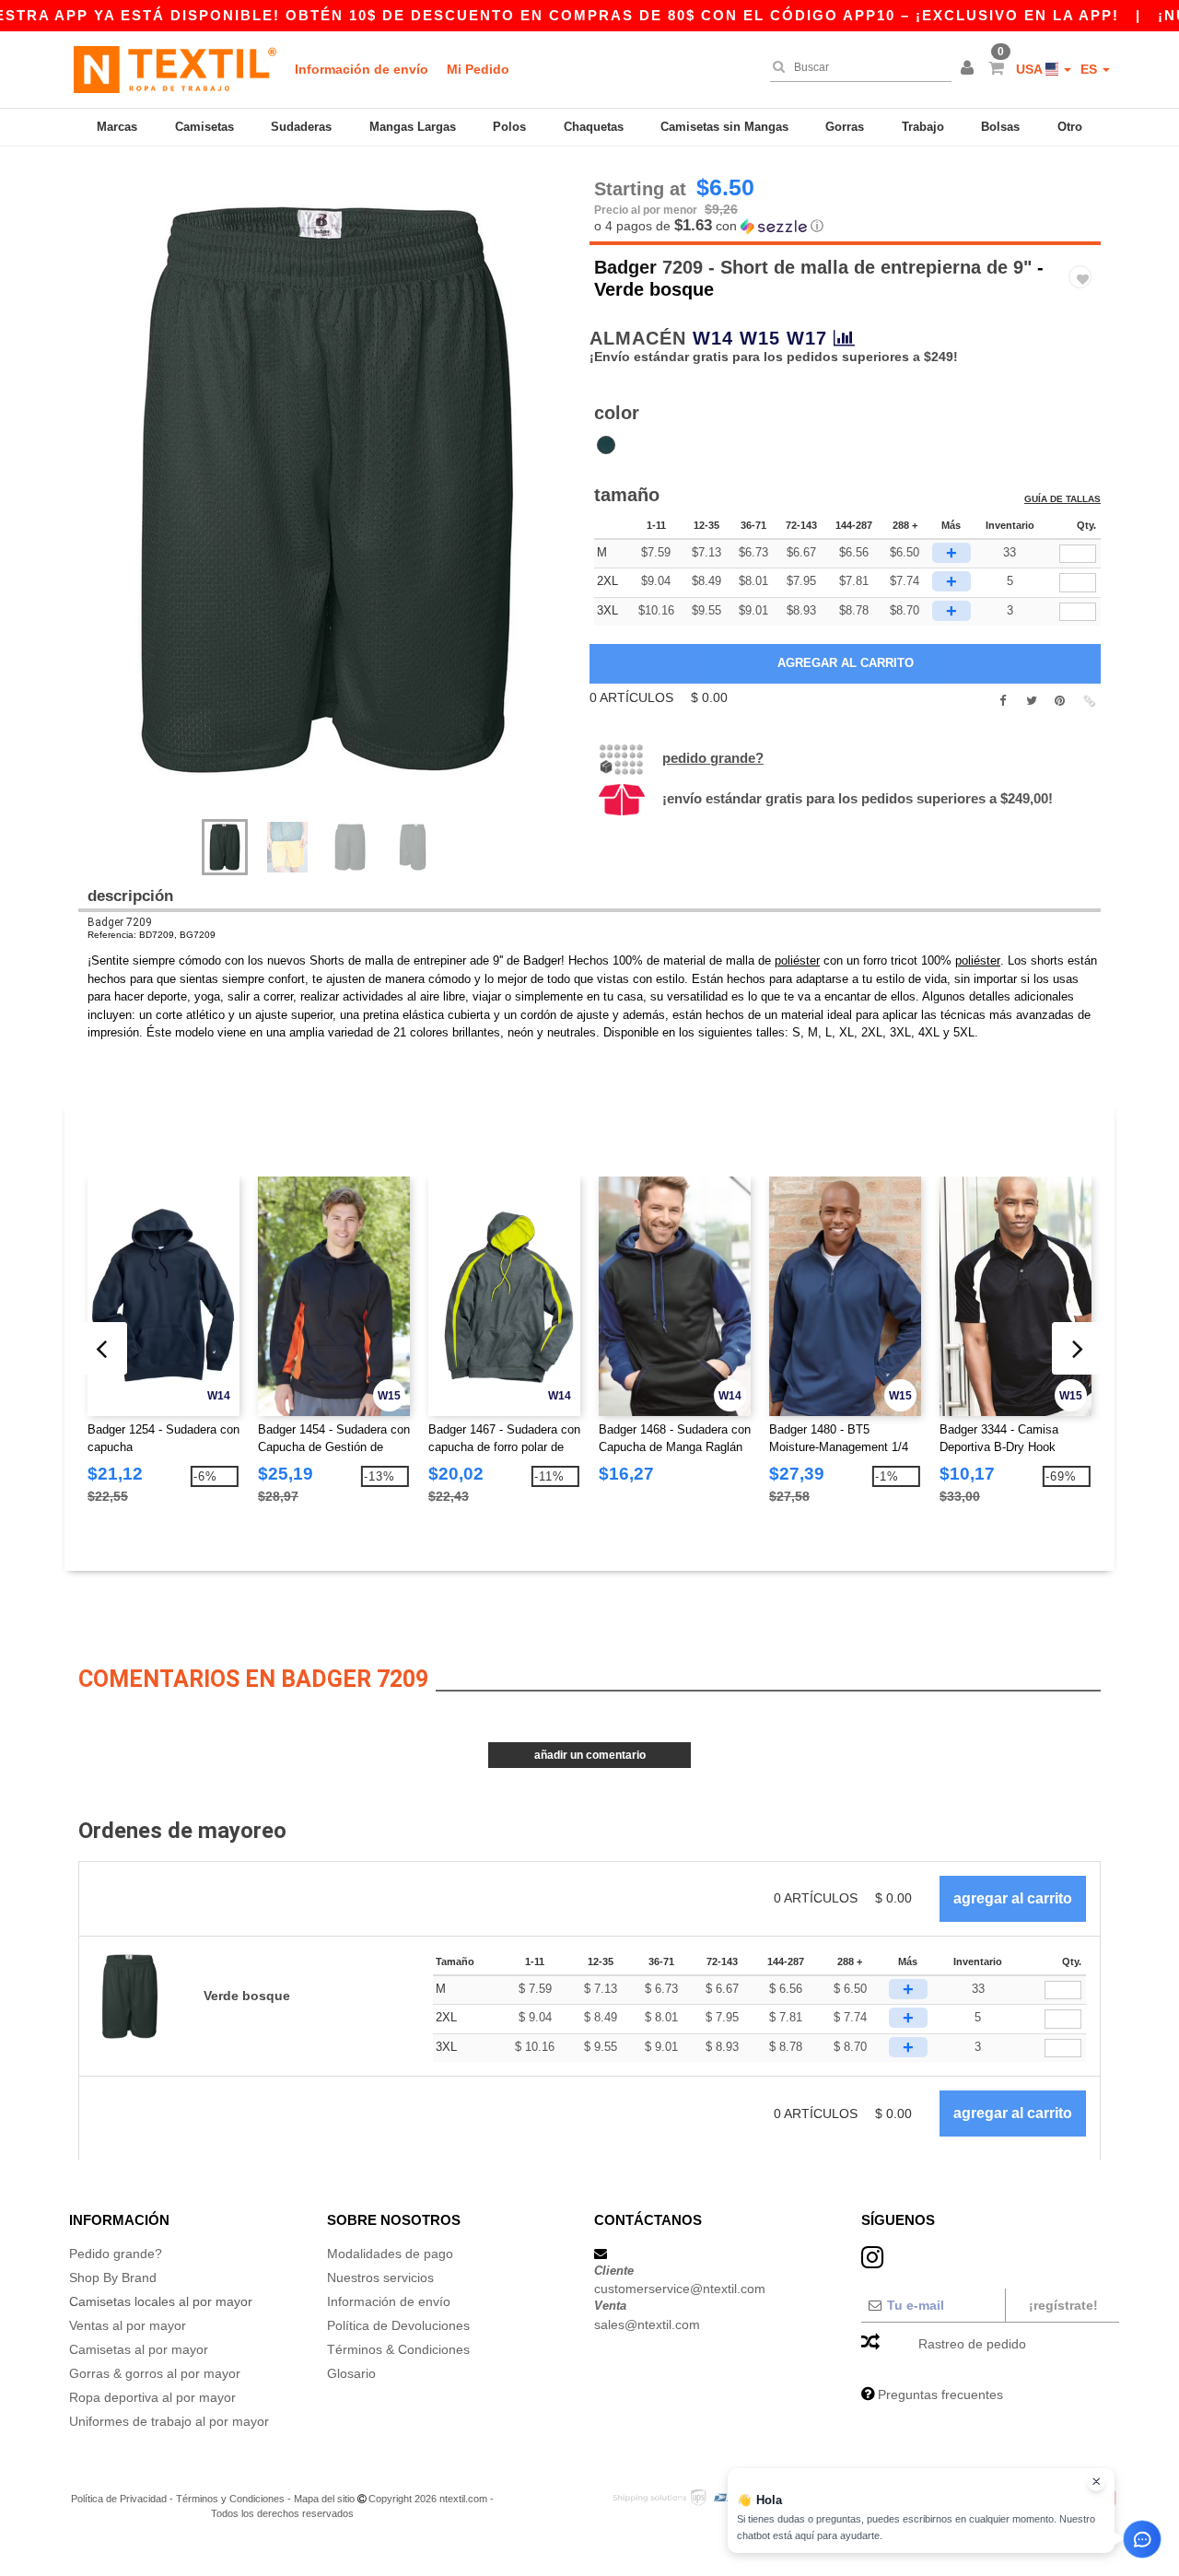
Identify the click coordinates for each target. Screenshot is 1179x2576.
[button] (970, 69)
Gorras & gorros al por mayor (155, 2373)
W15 (760, 338)
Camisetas (204, 127)
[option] (327, 490)
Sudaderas (301, 127)
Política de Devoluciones (398, 2325)
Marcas (117, 127)
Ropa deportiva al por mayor (152, 2397)
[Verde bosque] (606, 445)
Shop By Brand (113, 2277)
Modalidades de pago (390, 2254)
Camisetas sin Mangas (724, 127)
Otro (1070, 127)
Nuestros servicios (380, 2277)
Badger (625, 267)
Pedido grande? (713, 758)
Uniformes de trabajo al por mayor (169, 2421)
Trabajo (923, 127)
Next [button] (340, 509)
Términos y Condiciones (230, 2499)
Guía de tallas (1062, 499)
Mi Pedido (478, 69)
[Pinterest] (1060, 701)
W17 (807, 338)
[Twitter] (1031, 701)
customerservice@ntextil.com (680, 2289)
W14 (713, 338)
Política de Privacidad (119, 2499)
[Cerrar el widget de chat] (1096, 2482)
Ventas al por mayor (128, 2325)
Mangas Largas (413, 127)
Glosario (351, 2373)
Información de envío (362, 69)
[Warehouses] (845, 338)
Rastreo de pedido (972, 2344)
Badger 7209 (120, 922)
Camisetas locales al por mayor (161, 2301)
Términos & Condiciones (398, 2349)
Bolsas (1000, 127)
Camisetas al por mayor (139, 2349)
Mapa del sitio (324, 2499)
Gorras (845, 127)
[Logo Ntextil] (175, 69)
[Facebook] (1003, 701)
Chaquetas (594, 127)
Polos (509, 127)
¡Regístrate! (1063, 2305)
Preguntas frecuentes (940, 2395)
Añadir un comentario (590, 1755)
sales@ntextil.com (647, 2324)
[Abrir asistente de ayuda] (1142, 2539)
